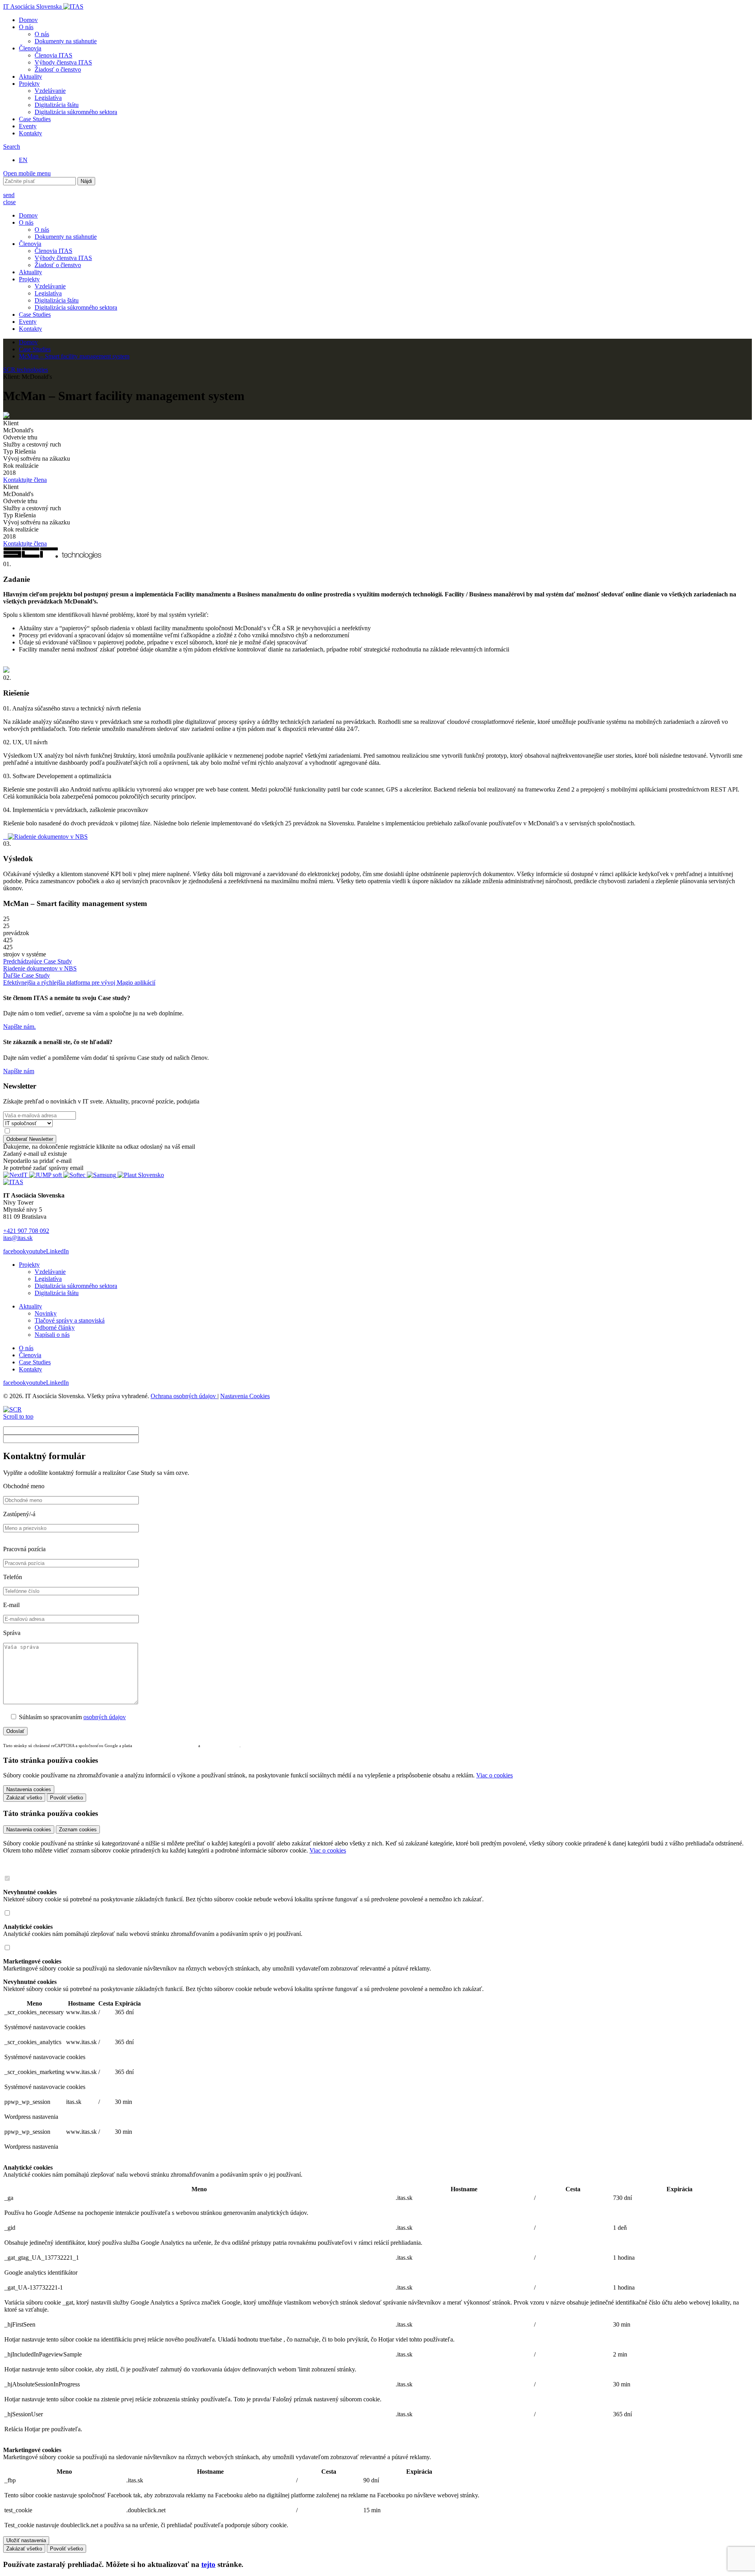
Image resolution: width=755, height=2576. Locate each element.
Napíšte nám (19, 1071)
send (9, 195)
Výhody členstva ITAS (63, 62)
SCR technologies (26, 370)
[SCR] (12, 1409)
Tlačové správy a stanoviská (70, 1320)
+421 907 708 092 (26, 1231)
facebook (15, 1251)
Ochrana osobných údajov (184, 1396)
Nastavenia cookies (29, 1830)
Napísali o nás (52, 1335)
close (9, 202)
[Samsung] (102, 1175)
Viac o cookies (494, 1775)
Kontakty (30, 133)
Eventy (28, 126)
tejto (208, 2564)
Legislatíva (48, 98)
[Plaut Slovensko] (141, 1175)
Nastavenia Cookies (245, 1396)
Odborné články (55, 1328)
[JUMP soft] (46, 1175)
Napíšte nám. (19, 1027)
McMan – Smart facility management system (74, 356)
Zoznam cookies (78, 1830)
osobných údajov (105, 1717)
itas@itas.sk (18, 1238)
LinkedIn (57, 1251)
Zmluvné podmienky (220, 1746)
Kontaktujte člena (25, 480)
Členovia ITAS (53, 55)
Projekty (29, 84)
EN (23, 160)
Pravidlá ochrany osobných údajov (166, 1746)
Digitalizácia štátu (57, 105)
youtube (36, 1251)
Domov (28, 20)
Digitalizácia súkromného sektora (76, 112)
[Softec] (75, 1175)
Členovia (30, 48)
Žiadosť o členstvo (58, 69)
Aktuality (30, 77)
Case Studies (35, 119)
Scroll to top (18, 1416)
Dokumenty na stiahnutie (66, 41)
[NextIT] (16, 1175)
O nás (26, 27)
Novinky (46, 1313)
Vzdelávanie (50, 91)
